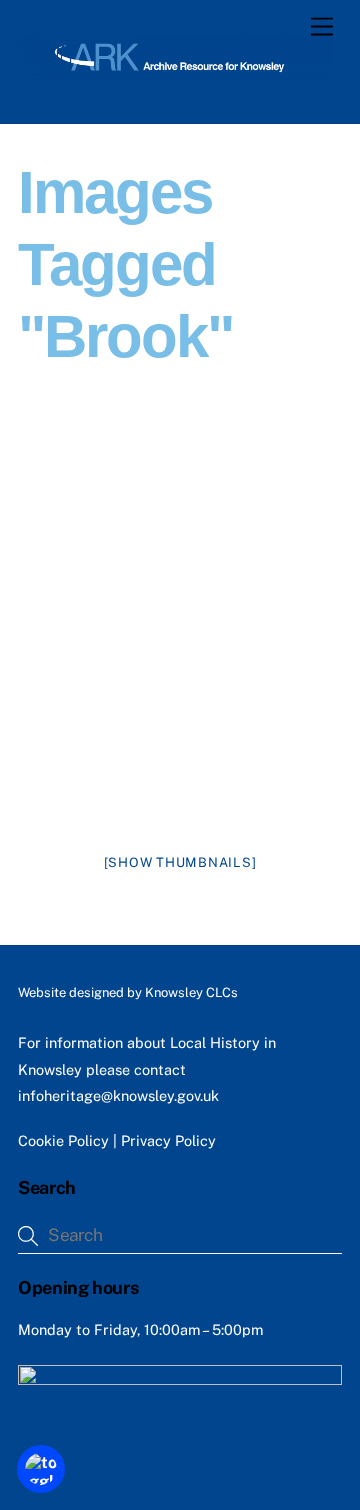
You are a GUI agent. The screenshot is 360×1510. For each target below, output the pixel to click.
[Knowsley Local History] (175, 72)
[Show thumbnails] (180, 862)
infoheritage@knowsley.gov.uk (118, 1095)
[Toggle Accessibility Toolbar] (41, 1469)
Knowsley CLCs (191, 992)
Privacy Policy (168, 1140)
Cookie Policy (63, 1140)
